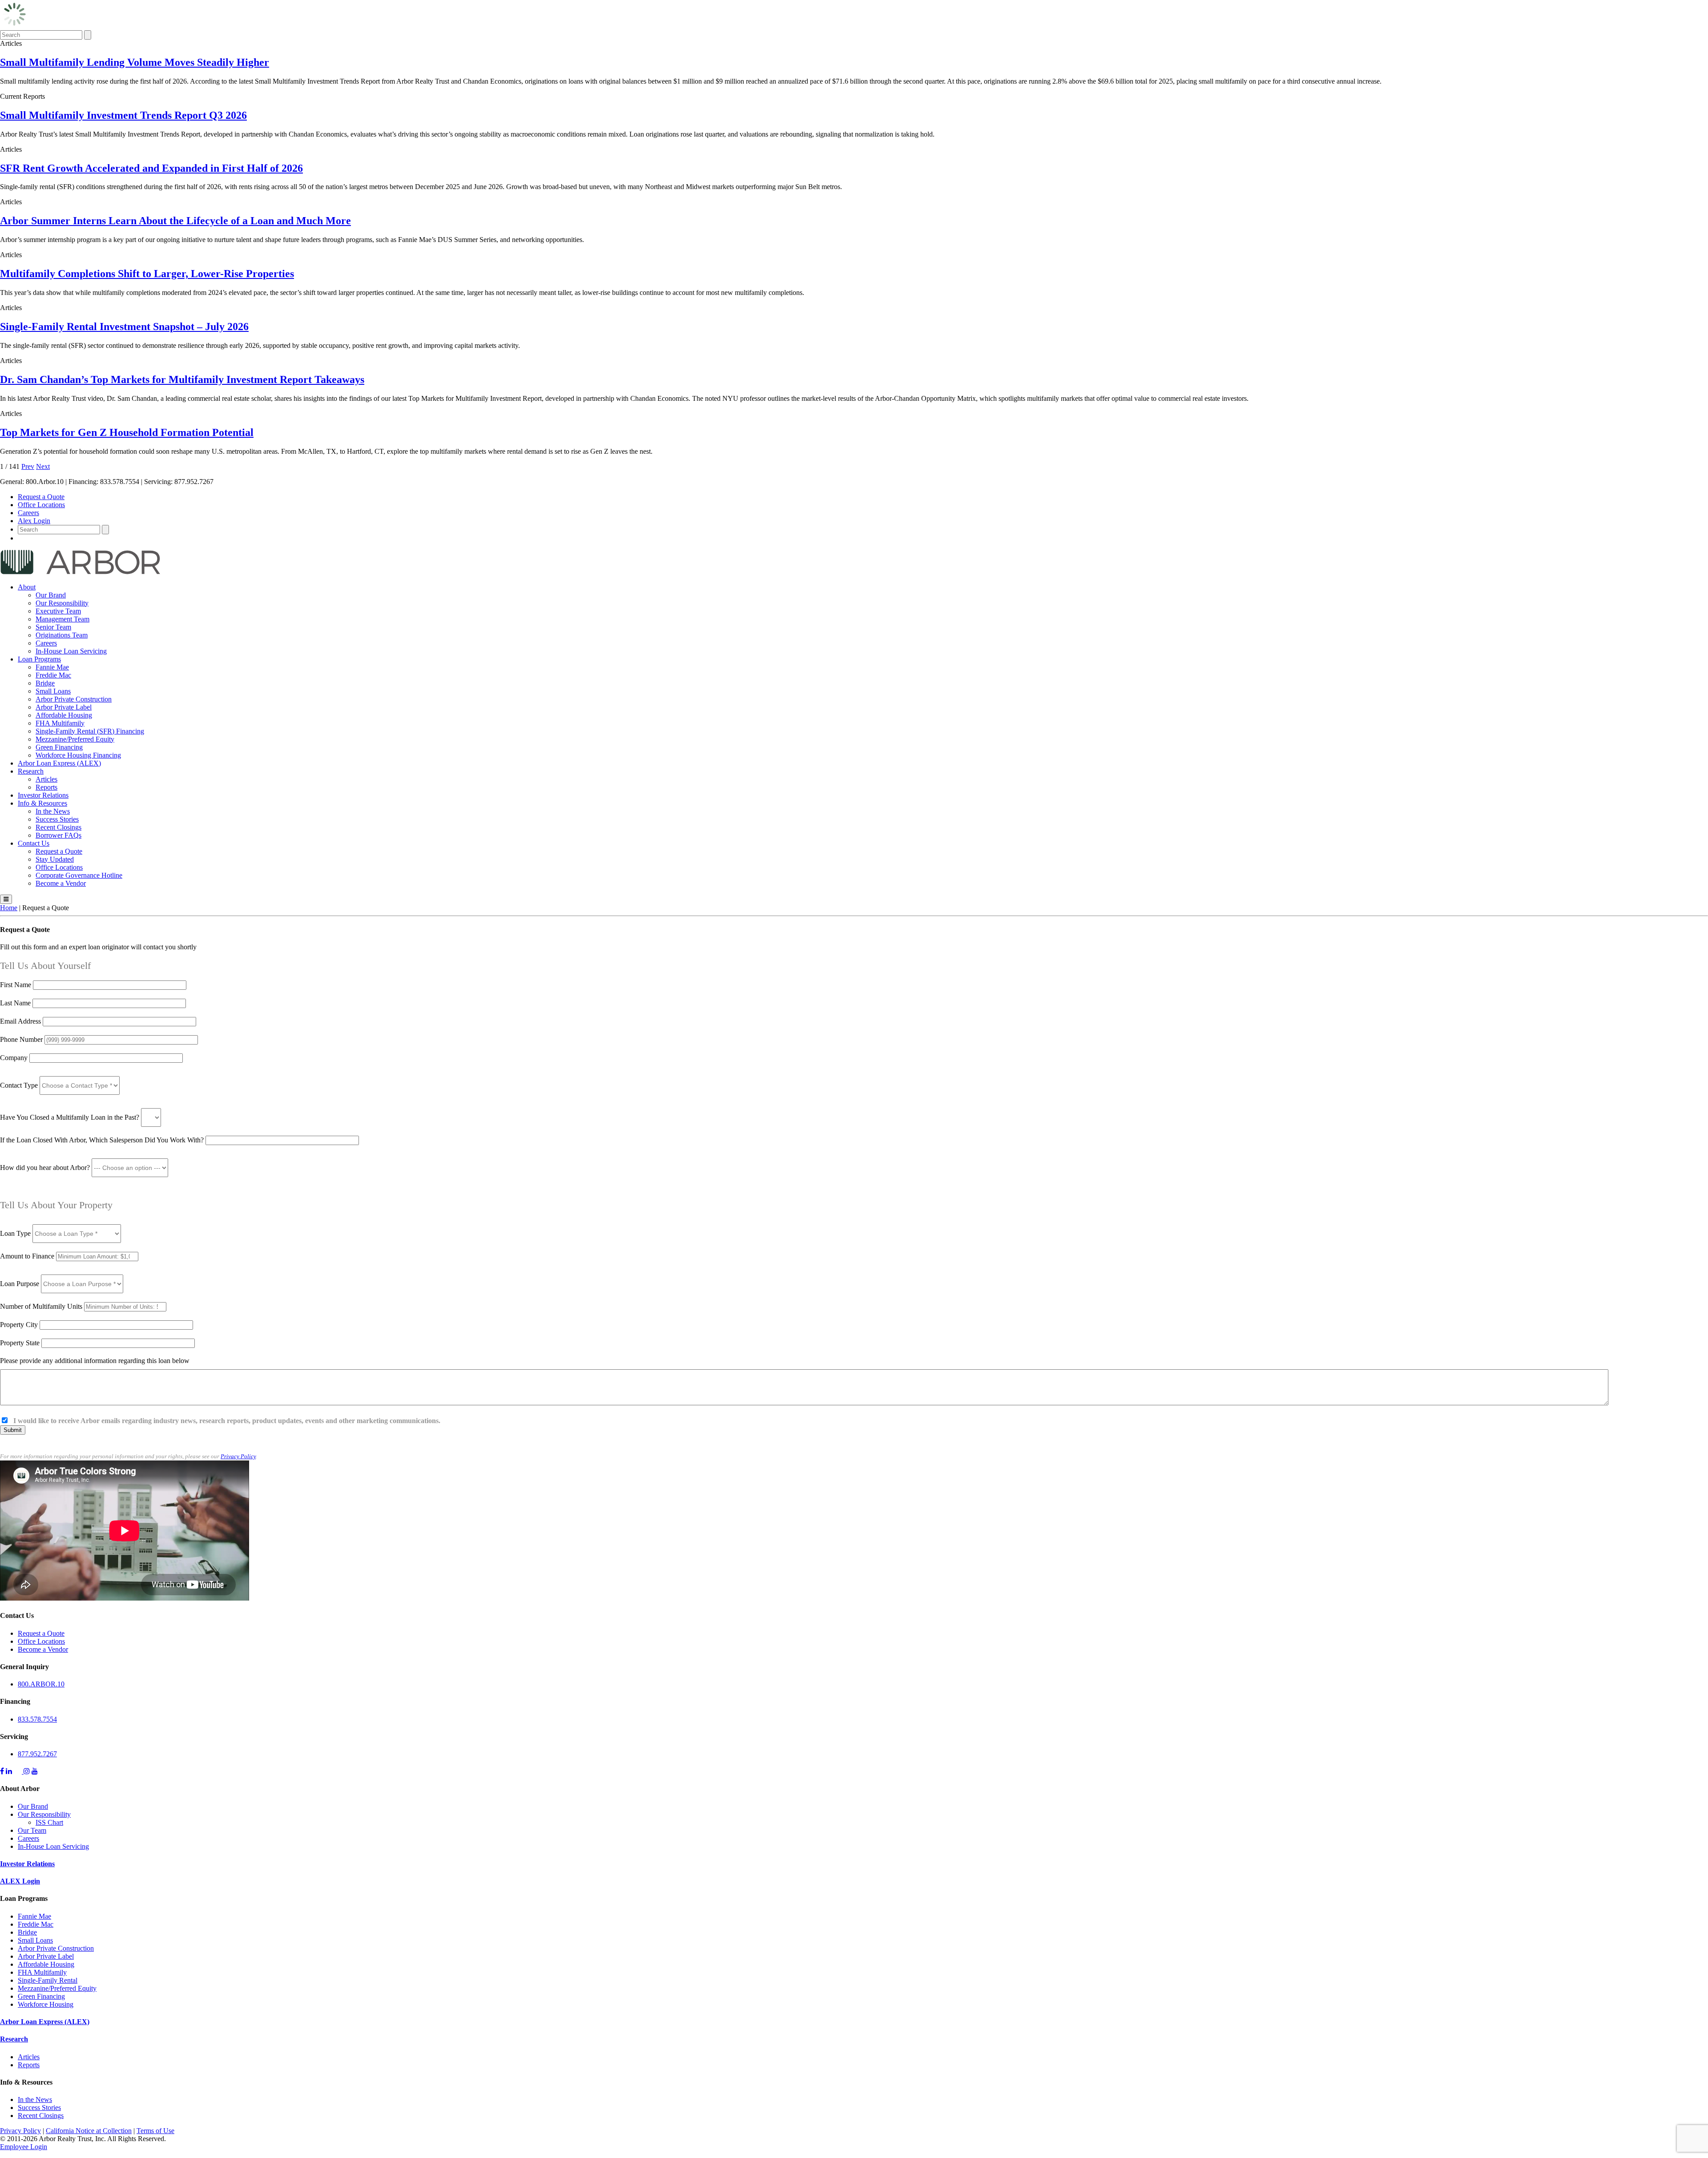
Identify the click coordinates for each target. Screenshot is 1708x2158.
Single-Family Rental (48, 1980)
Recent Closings (58, 827)
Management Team (62, 619)
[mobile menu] (6, 899)
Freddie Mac (53, 675)
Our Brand (51, 595)
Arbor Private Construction (74, 699)
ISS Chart (49, 1822)
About (27, 587)
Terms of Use (155, 2131)
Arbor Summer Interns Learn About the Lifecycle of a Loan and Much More (175, 221)
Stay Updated (55, 859)
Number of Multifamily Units (42, 1306)
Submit (13, 1430)
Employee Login (24, 2147)
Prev (28, 466)
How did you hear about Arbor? (46, 1168)
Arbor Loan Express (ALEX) (59, 763)
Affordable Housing (64, 715)
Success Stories (57, 819)
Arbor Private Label (64, 707)
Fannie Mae (52, 667)
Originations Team (62, 635)
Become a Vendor (61, 883)
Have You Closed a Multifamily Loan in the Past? (70, 1117)
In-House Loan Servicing (71, 651)
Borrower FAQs (58, 835)
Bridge (45, 683)
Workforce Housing (46, 2004)
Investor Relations (43, 795)
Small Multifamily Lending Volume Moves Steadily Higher (135, 62)
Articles (46, 779)
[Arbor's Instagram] (27, 1771)
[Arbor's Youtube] (35, 1771)
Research (31, 771)
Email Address (21, 1021)
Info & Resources (42, 803)
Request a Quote (41, 497)
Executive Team (58, 611)
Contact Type (20, 1085)
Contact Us (34, 843)
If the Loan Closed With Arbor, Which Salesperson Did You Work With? (102, 1140)
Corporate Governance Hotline (79, 875)
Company (14, 1058)
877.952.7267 (37, 1754)
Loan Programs (39, 659)
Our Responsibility (62, 603)
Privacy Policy (238, 1456)
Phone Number (22, 1039)
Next (43, 466)
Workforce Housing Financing (78, 755)
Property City (19, 1325)
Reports (46, 787)
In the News (53, 811)
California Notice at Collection (89, 2131)
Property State (20, 1343)
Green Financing (59, 747)
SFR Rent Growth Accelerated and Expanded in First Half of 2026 (151, 168)
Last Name (16, 1003)
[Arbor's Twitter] (19, 1771)
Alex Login (34, 521)
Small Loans (53, 691)
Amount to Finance (28, 1256)
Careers (28, 513)
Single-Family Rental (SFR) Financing (90, 731)
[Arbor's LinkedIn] (9, 1771)
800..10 (41, 1684)
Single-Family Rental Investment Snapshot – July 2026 (124, 327)
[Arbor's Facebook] (2, 1771)
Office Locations (41, 505)
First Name (16, 985)
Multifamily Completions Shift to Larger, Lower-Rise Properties (147, 274)
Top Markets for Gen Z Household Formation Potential (127, 432)
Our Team (32, 1830)
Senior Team (53, 627)
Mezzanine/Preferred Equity (75, 739)
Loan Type (16, 1233)
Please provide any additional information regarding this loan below (95, 1361)
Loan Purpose (20, 1284)
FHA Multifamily (60, 723)
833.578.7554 (37, 1719)
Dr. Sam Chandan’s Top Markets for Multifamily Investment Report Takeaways (182, 379)
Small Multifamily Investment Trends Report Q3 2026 (123, 115)
